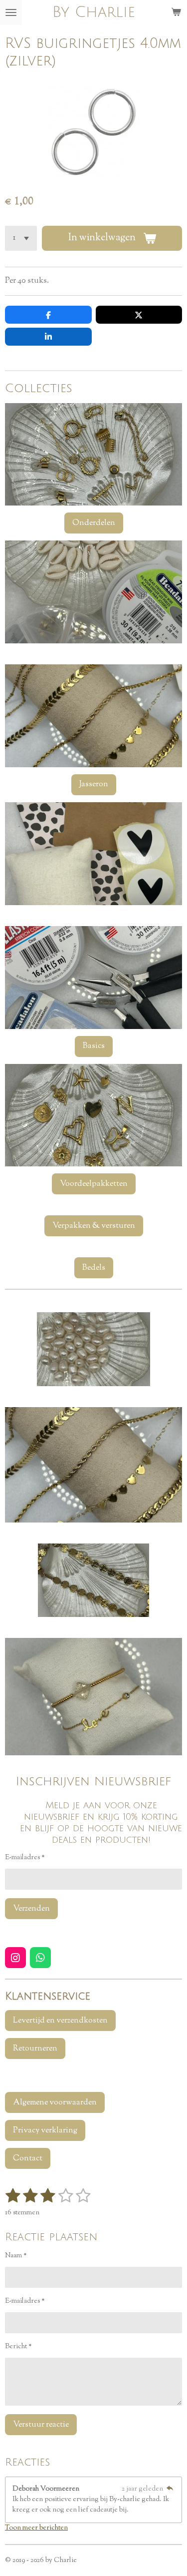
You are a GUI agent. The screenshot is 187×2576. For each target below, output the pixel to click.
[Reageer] (170, 2489)
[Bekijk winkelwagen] (176, 12)
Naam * (16, 2256)
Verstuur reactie (41, 2425)
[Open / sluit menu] (11, 12)
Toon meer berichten (36, 2528)
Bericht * (18, 2347)
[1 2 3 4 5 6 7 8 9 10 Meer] (21, 238)
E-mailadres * (25, 1858)
